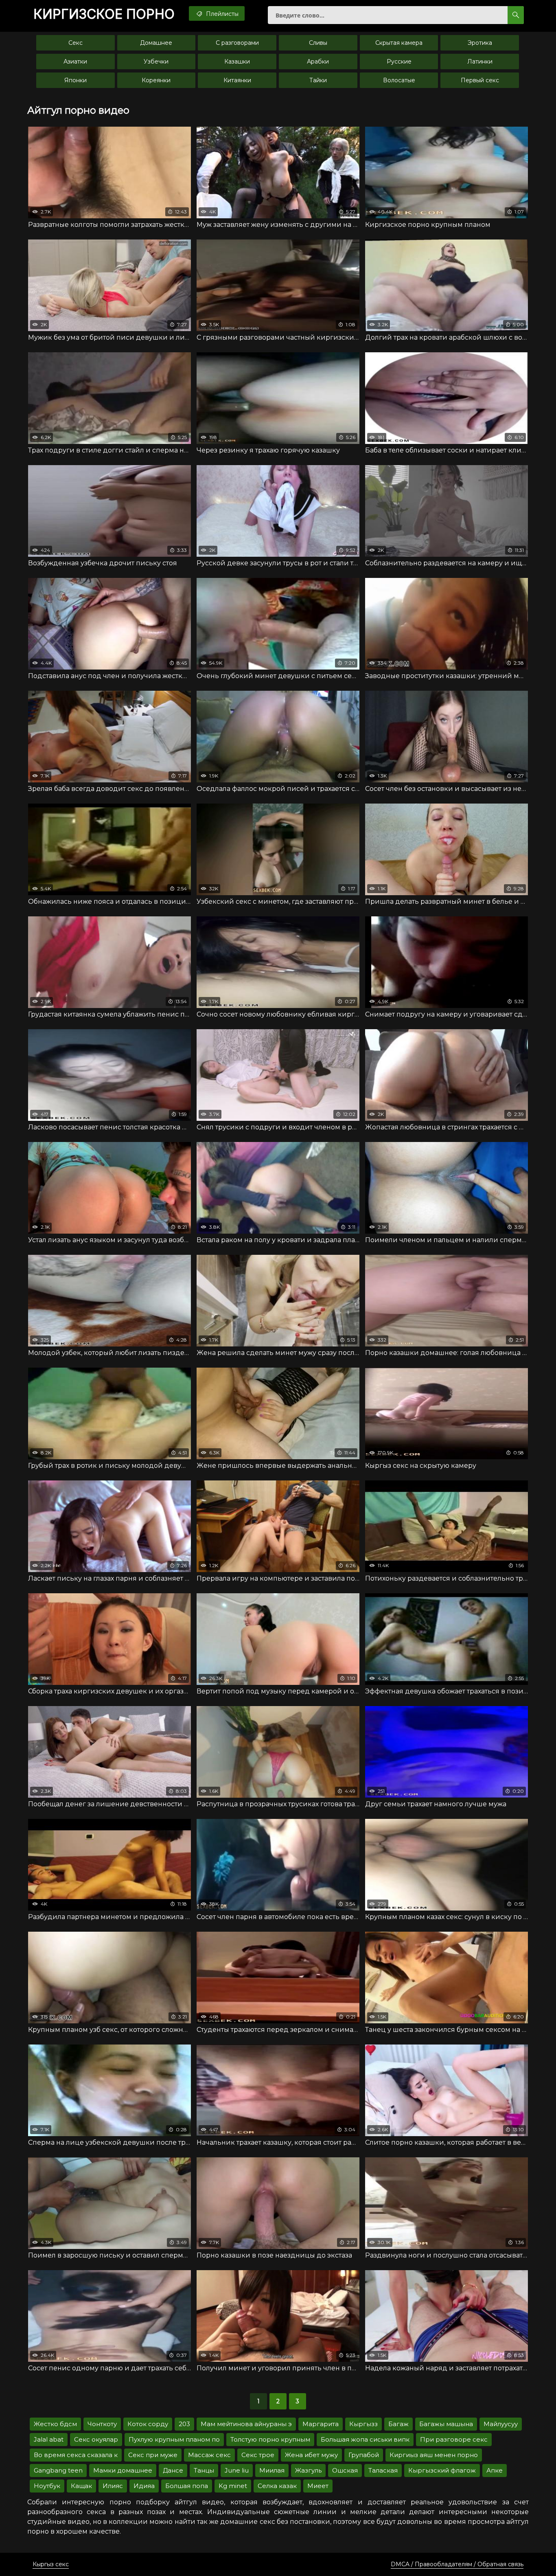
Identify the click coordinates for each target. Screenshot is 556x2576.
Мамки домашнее (123, 2470)
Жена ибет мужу (311, 2455)
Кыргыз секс (51, 2564)
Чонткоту (102, 2424)
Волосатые (399, 80)
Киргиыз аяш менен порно (434, 2455)
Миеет (318, 2486)
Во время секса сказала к (76, 2455)
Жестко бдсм (55, 2424)
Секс (76, 43)
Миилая (272, 2470)
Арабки (318, 61)
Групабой (364, 2455)
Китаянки (237, 80)
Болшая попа (187, 2486)
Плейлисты (221, 14)
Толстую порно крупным (270, 2439)
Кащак (81, 2486)
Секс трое (258, 2455)
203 (184, 2424)
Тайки (318, 80)
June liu (237, 2470)
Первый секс (480, 80)
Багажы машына (446, 2424)
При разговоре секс (454, 2439)
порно (104, 14)
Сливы (318, 43)
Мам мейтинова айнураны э (246, 2424)
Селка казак (277, 2486)
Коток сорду (148, 2424)
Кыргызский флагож (442, 2470)
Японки (76, 80)
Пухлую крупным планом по (174, 2439)
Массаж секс (209, 2455)
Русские (399, 61)
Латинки (480, 61)
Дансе (173, 2470)
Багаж (398, 2424)
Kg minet (233, 2486)
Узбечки (156, 61)
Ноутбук (47, 2486)
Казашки (237, 61)
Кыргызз (363, 2424)
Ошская (345, 2470)
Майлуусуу (501, 2424)
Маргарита (321, 2424)
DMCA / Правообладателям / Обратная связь (457, 2564)
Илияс (113, 2486)
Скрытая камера (399, 43)
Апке (495, 2470)
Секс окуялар (96, 2439)
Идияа (144, 2486)
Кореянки (156, 80)
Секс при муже (153, 2455)
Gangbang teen (58, 2470)
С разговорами (237, 43)
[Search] (516, 15)
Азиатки (75, 61)
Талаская (383, 2470)
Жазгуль (308, 2470)
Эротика (480, 43)
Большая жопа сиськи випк (365, 2439)
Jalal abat (49, 2439)
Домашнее (156, 43)
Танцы (204, 2470)
